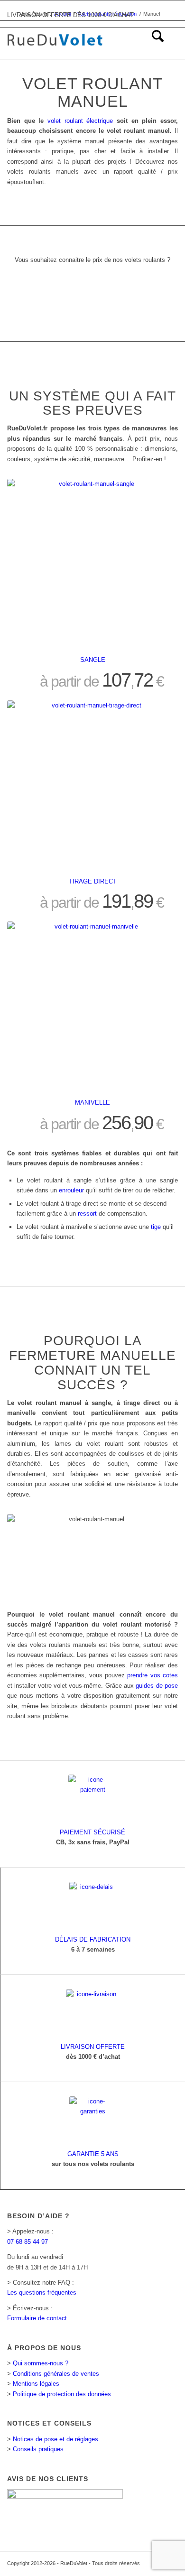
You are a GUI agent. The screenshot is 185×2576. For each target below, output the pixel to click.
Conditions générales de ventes (56, 2374)
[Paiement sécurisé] (92, 1798)
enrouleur (71, 1190)
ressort (87, 1214)
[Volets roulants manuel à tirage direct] (92, 786)
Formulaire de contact (37, 2318)
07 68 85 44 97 (28, 2242)
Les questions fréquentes (42, 2292)
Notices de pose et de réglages (55, 2439)
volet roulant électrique (80, 121)
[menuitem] (153, 40)
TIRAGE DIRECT (93, 881)
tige (156, 1227)
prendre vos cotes (153, 1675)
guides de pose (157, 1686)
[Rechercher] (153, 40)
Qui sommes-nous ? (41, 2363)
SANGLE (93, 660)
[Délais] (93, 1906)
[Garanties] (93, 2120)
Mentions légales (36, 2384)
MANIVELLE (92, 1102)
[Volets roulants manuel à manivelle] (92, 1007)
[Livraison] (93, 2013)
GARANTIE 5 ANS (93, 2154)
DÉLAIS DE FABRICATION (93, 1939)
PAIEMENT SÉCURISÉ (92, 1832)
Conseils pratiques (38, 2449)
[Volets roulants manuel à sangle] (92, 564)
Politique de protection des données (62, 2394)
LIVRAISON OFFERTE (93, 2047)
